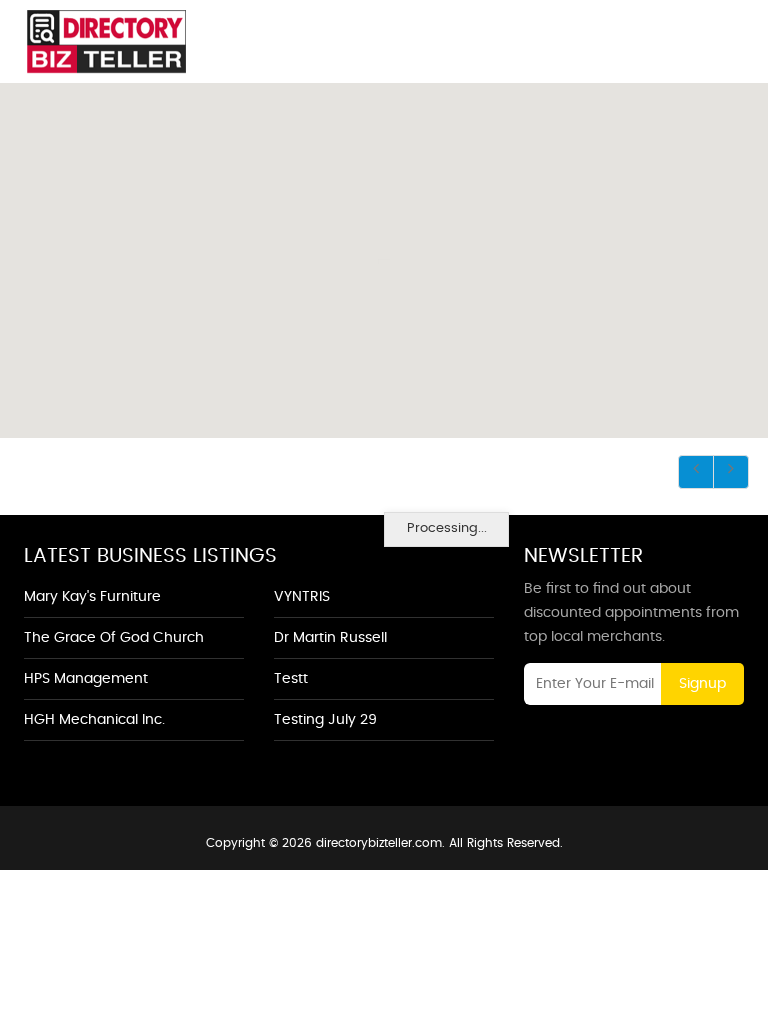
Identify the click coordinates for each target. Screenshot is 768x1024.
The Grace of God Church (114, 638)
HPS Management (86, 679)
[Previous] (696, 472)
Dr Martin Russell (330, 638)
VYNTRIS (302, 597)
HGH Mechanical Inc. (94, 720)
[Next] (731, 472)
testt (291, 679)
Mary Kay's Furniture (92, 597)
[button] (382, 250)
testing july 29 (325, 720)
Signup (702, 684)
